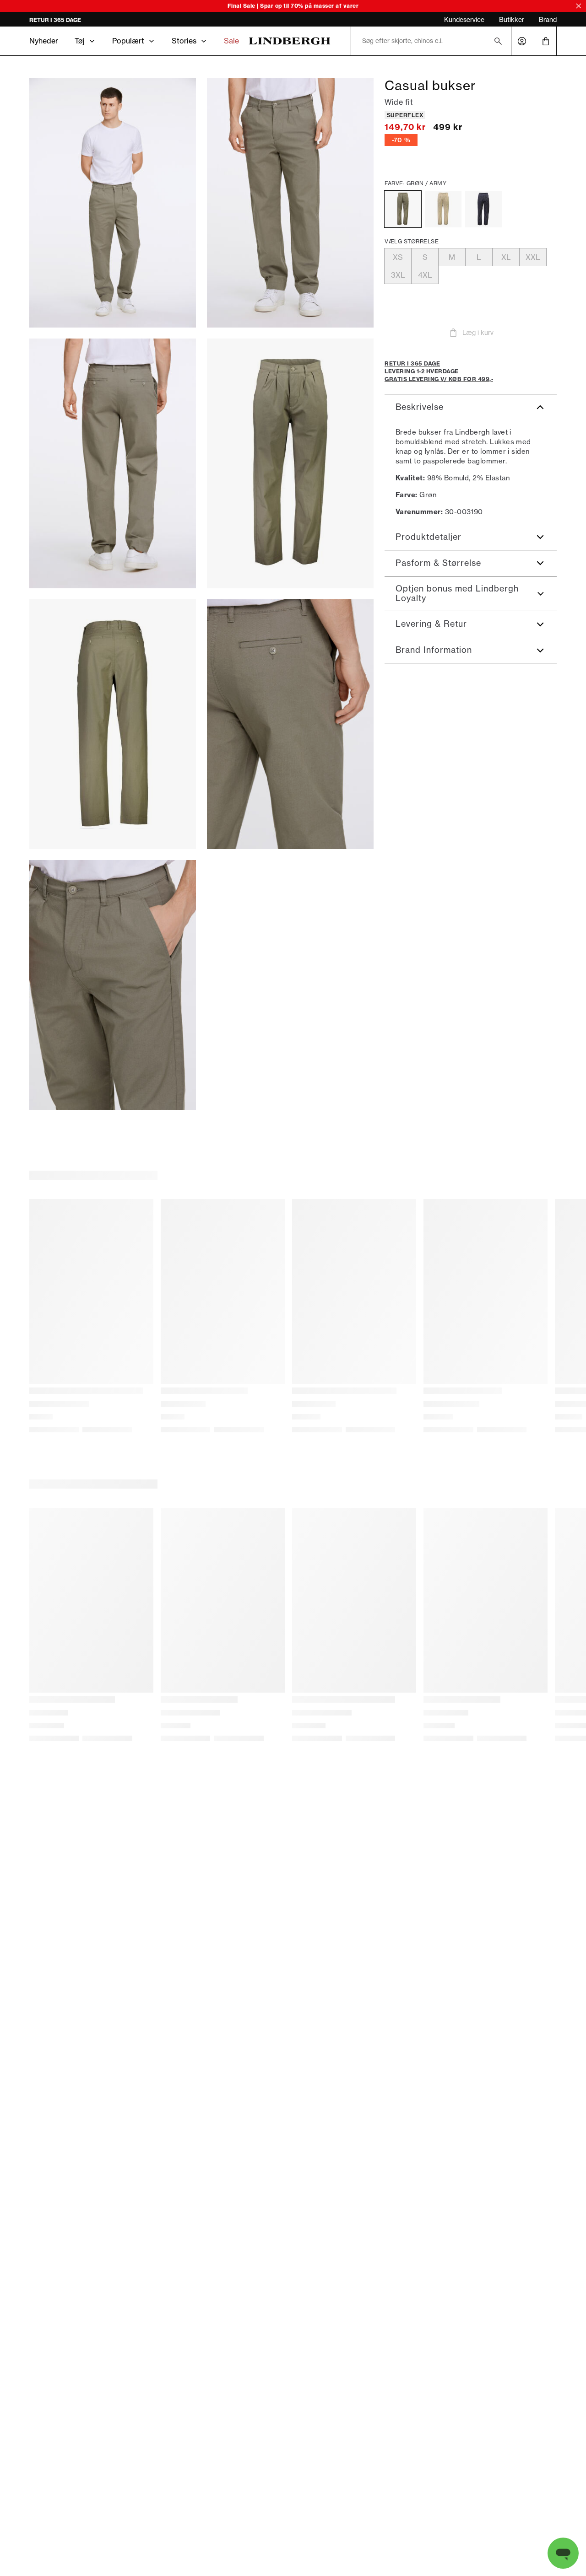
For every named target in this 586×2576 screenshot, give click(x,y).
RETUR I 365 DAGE (55, 20)
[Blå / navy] (483, 209)
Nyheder (44, 41)
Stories (184, 41)
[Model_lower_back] (113, 463)
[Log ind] (522, 41)
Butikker (512, 20)
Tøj (80, 41)
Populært (128, 41)
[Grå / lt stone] (443, 209)
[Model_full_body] (113, 203)
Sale (231, 41)
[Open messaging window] (563, 2553)
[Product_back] (113, 724)
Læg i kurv (478, 333)
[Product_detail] (290, 724)
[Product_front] (290, 463)
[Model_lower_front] (290, 203)
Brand (548, 20)
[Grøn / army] (403, 209)
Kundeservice (464, 20)
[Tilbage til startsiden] (290, 41)
